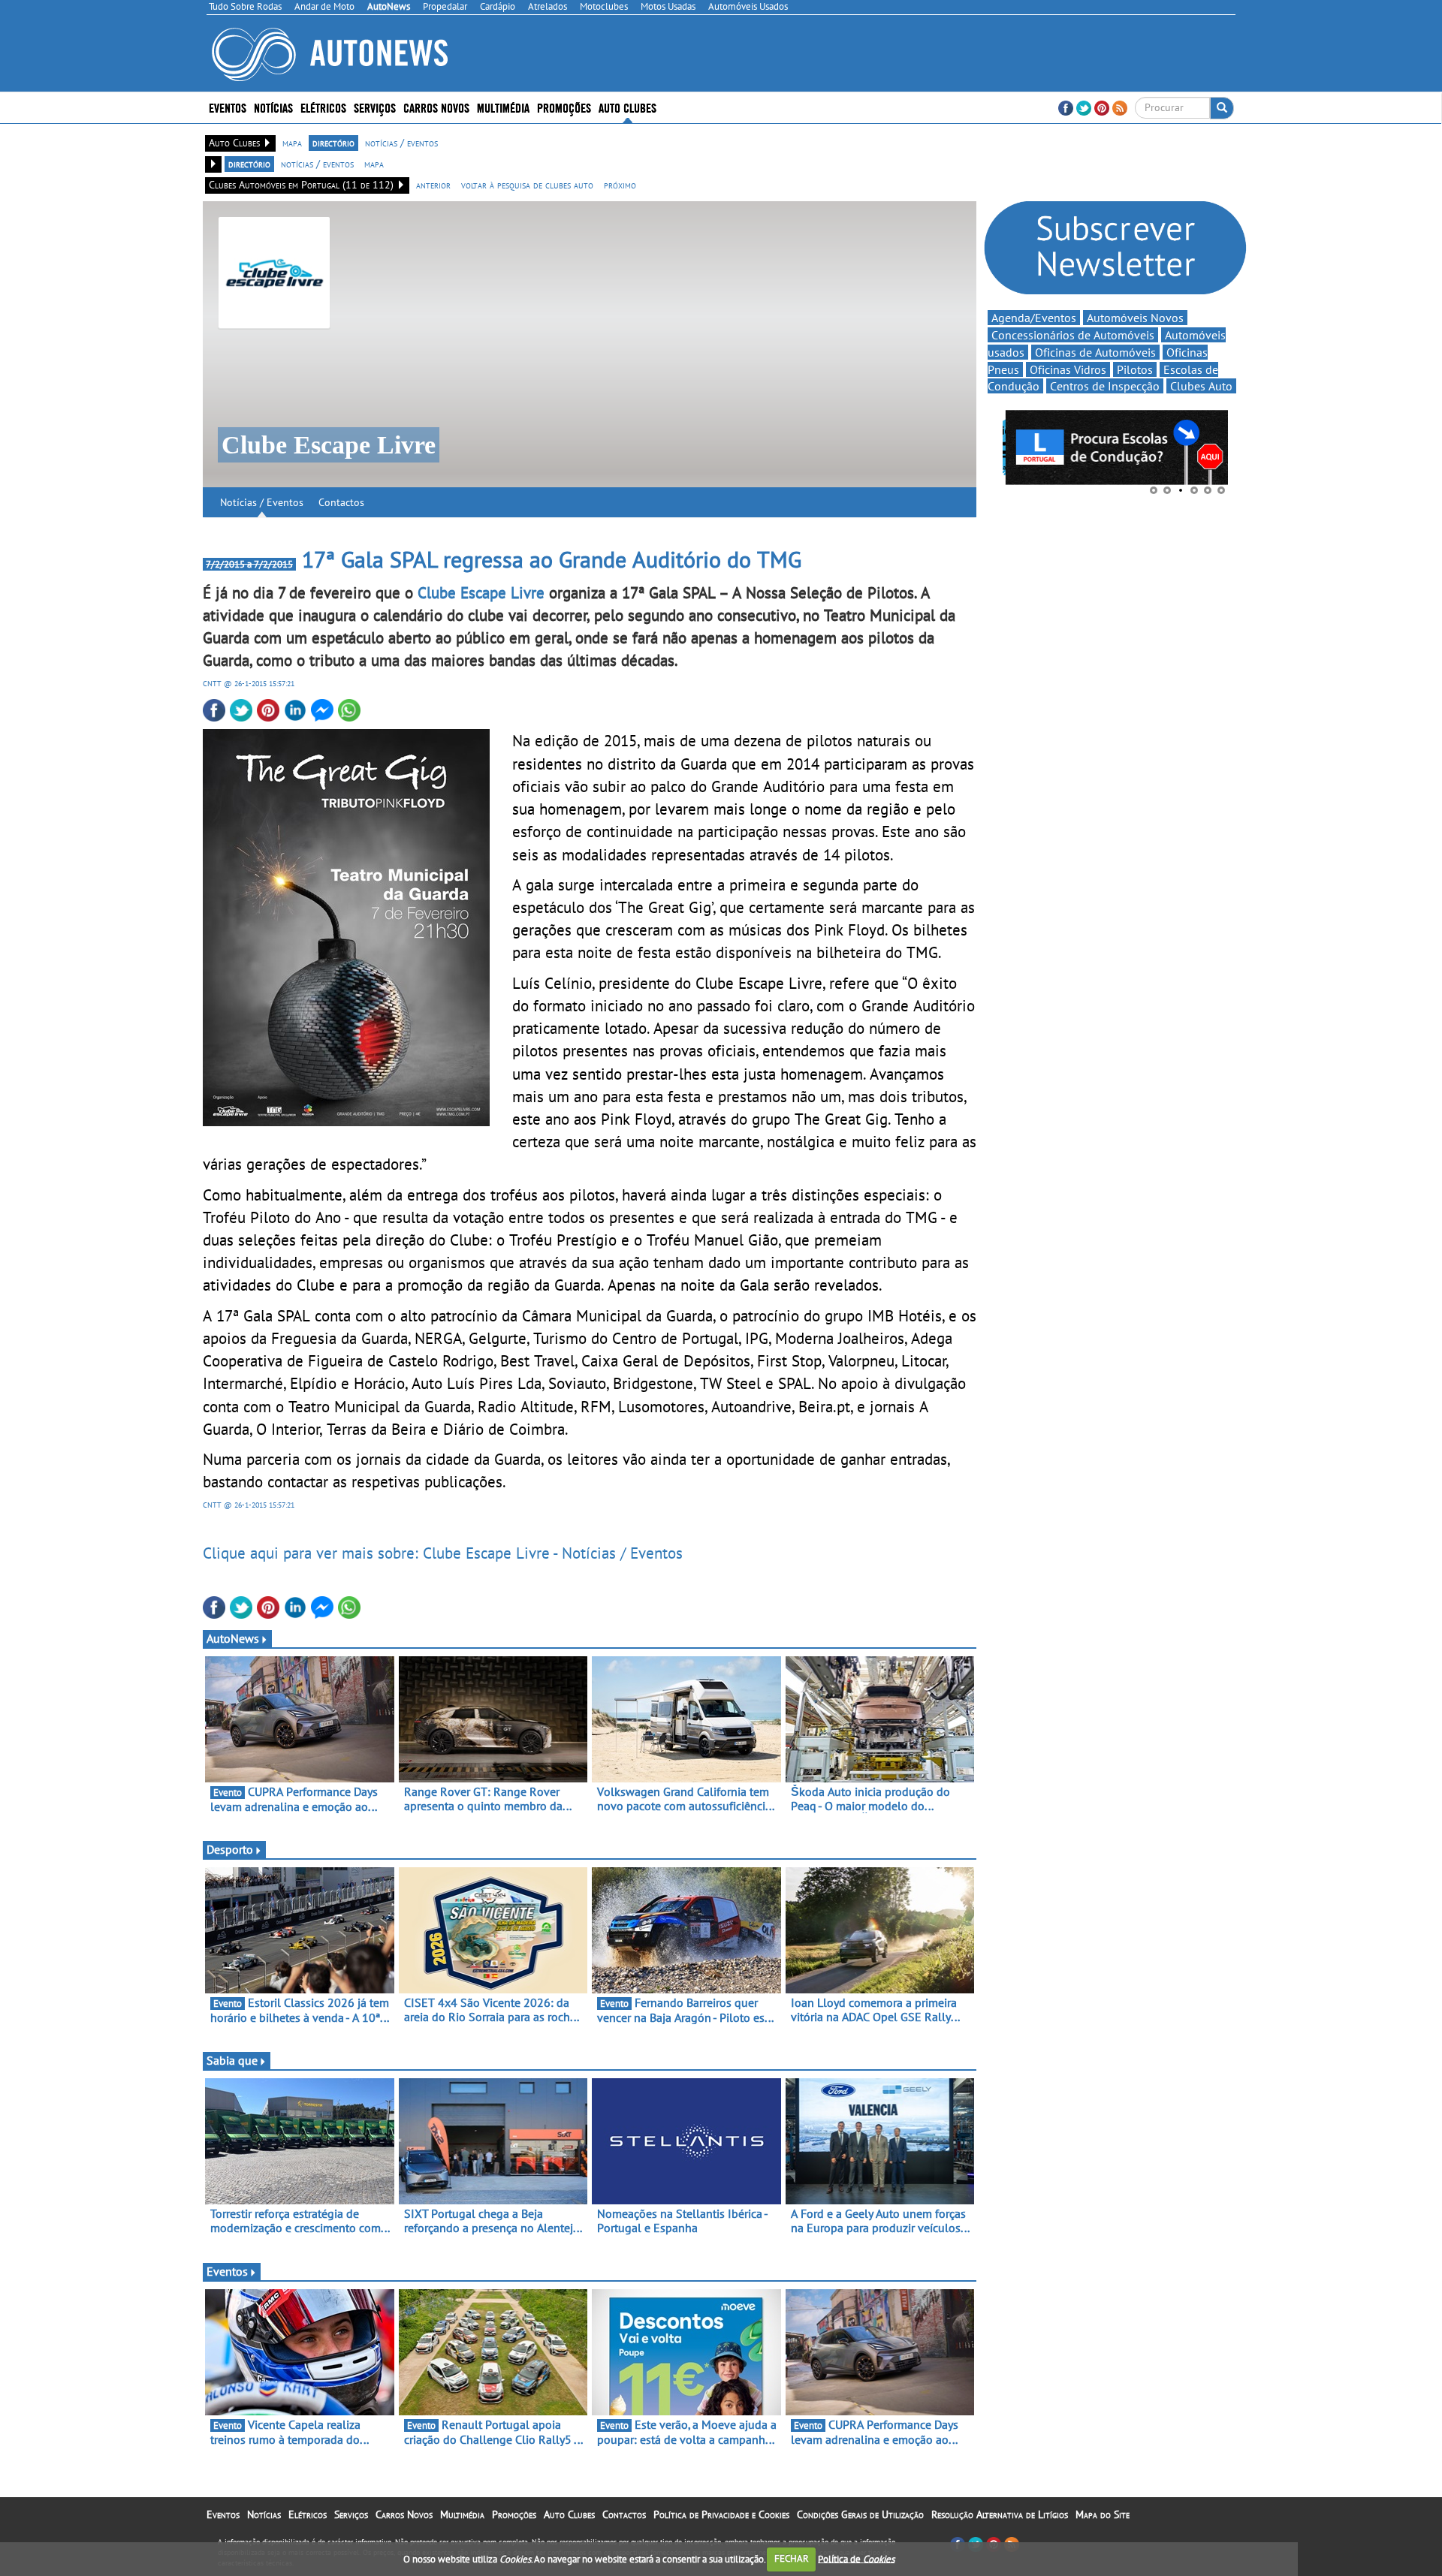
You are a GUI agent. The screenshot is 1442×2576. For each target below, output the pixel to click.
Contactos (341, 502)
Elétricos (308, 2514)
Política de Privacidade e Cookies (721, 2514)
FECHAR (792, 2558)
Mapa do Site (1103, 2514)
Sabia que (232, 2060)
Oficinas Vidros (1068, 369)
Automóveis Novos (1135, 318)
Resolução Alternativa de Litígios (1000, 2514)
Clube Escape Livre (481, 592)
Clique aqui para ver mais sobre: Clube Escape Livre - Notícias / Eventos (443, 1553)
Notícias (264, 2514)
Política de (856, 2558)
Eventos (228, 107)
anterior (433, 185)
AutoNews (233, 1638)
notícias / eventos (401, 143)
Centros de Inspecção (1105, 386)
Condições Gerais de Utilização (860, 2514)
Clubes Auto (1201, 386)
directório (333, 143)
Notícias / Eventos (262, 502)
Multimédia (503, 107)
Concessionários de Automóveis (1073, 335)
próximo (620, 185)
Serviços (351, 2514)
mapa (292, 143)
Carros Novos (436, 107)
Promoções (564, 107)
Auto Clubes (569, 2514)
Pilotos (1135, 369)
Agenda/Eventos (1034, 318)
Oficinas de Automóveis (1095, 352)
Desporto (230, 1849)
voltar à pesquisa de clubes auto (527, 185)
